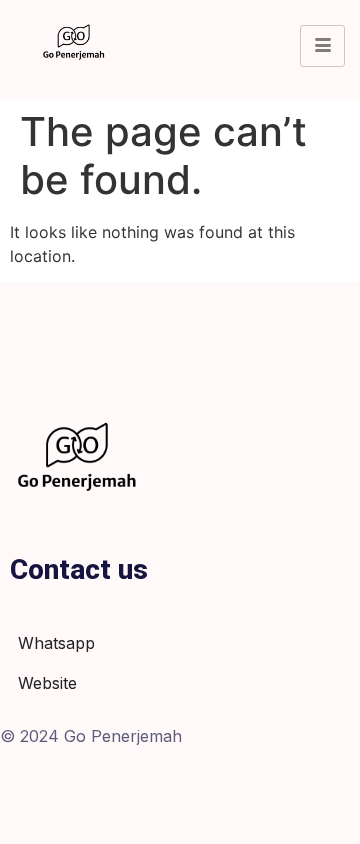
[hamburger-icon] (322, 46)
